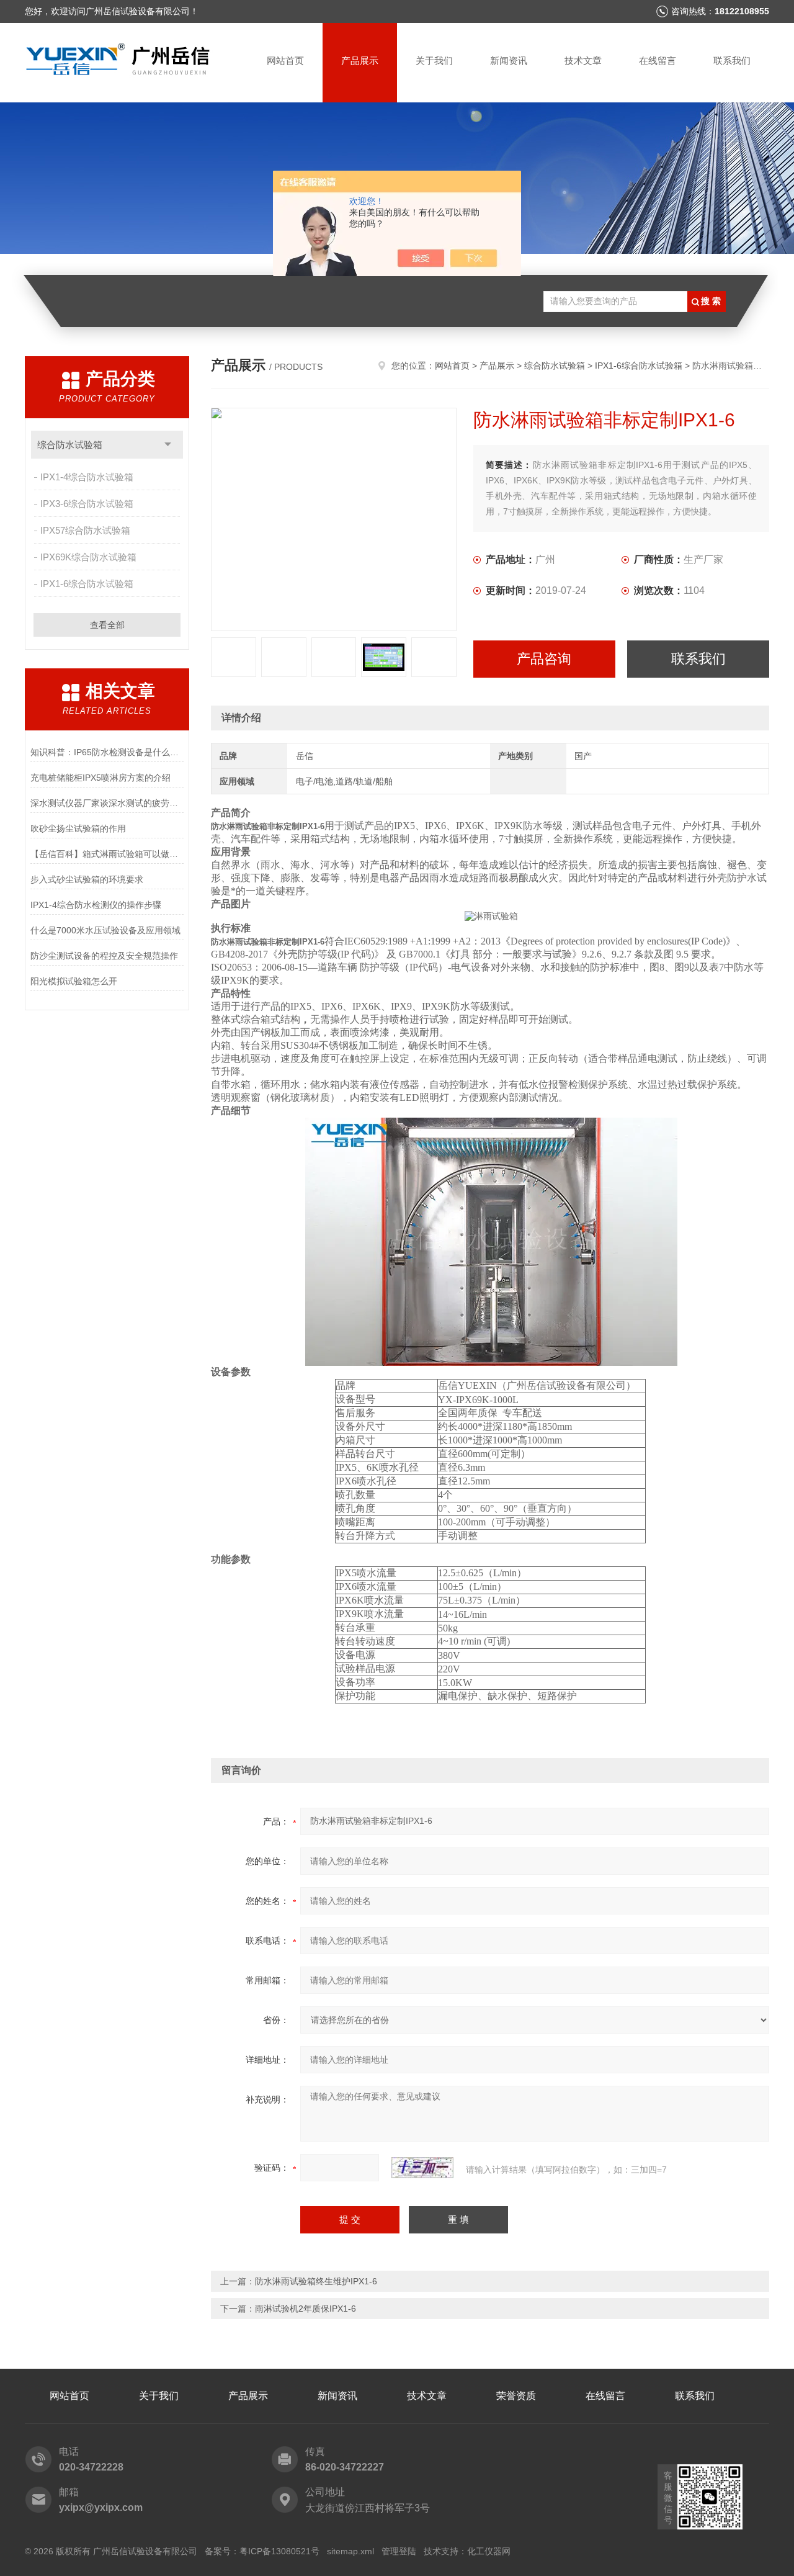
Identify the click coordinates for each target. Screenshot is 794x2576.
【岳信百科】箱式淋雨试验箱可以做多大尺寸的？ (107, 854)
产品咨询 (544, 659)
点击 (168, 445)
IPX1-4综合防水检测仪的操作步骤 (96, 905)
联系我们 (732, 61)
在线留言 (658, 61)
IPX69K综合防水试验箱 (88, 557)
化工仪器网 (489, 2551)
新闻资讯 (509, 61)
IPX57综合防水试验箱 (85, 530)
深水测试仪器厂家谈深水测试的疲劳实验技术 (107, 803)
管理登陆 (399, 2551)
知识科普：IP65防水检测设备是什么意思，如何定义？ (107, 752)
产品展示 (360, 61)
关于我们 (434, 61)
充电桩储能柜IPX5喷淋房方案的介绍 (100, 778)
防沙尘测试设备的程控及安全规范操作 (104, 956)
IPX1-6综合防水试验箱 (87, 584)
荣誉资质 (516, 2396)
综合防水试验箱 (70, 445)
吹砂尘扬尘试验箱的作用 (78, 828)
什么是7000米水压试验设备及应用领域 (105, 930)
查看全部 (107, 625)
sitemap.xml (350, 2551)
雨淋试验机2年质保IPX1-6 (306, 2309)
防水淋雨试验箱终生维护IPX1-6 (316, 2281)
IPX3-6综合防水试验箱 (87, 504)
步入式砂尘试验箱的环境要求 (87, 879)
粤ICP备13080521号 (279, 2551)
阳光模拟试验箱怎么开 (74, 981)
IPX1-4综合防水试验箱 (87, 477)
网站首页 (285, 61)
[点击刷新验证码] (422, 2168)
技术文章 (583, 61)
